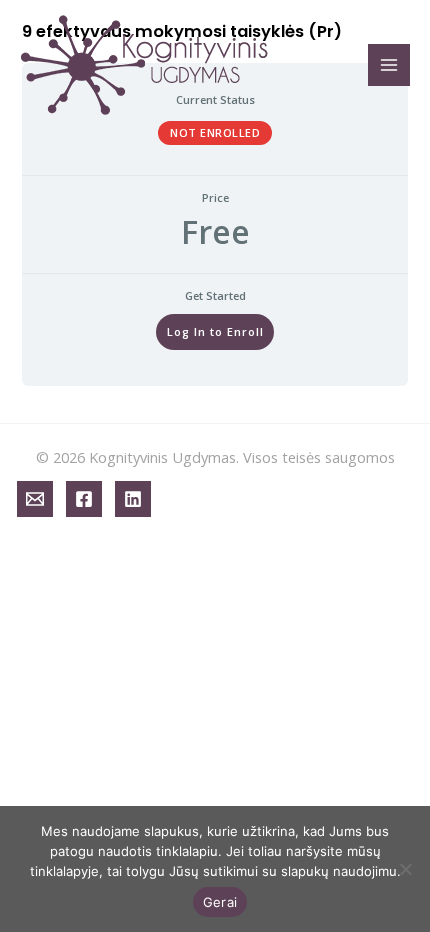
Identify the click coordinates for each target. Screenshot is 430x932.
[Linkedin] (133, 499)
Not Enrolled (215, 132)
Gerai (220, 902)
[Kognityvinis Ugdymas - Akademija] (145, 65)
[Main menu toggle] (389, 65)
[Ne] (405, 869)
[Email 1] (35, 499)
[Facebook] (84, 499)
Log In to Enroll (215, 331)
